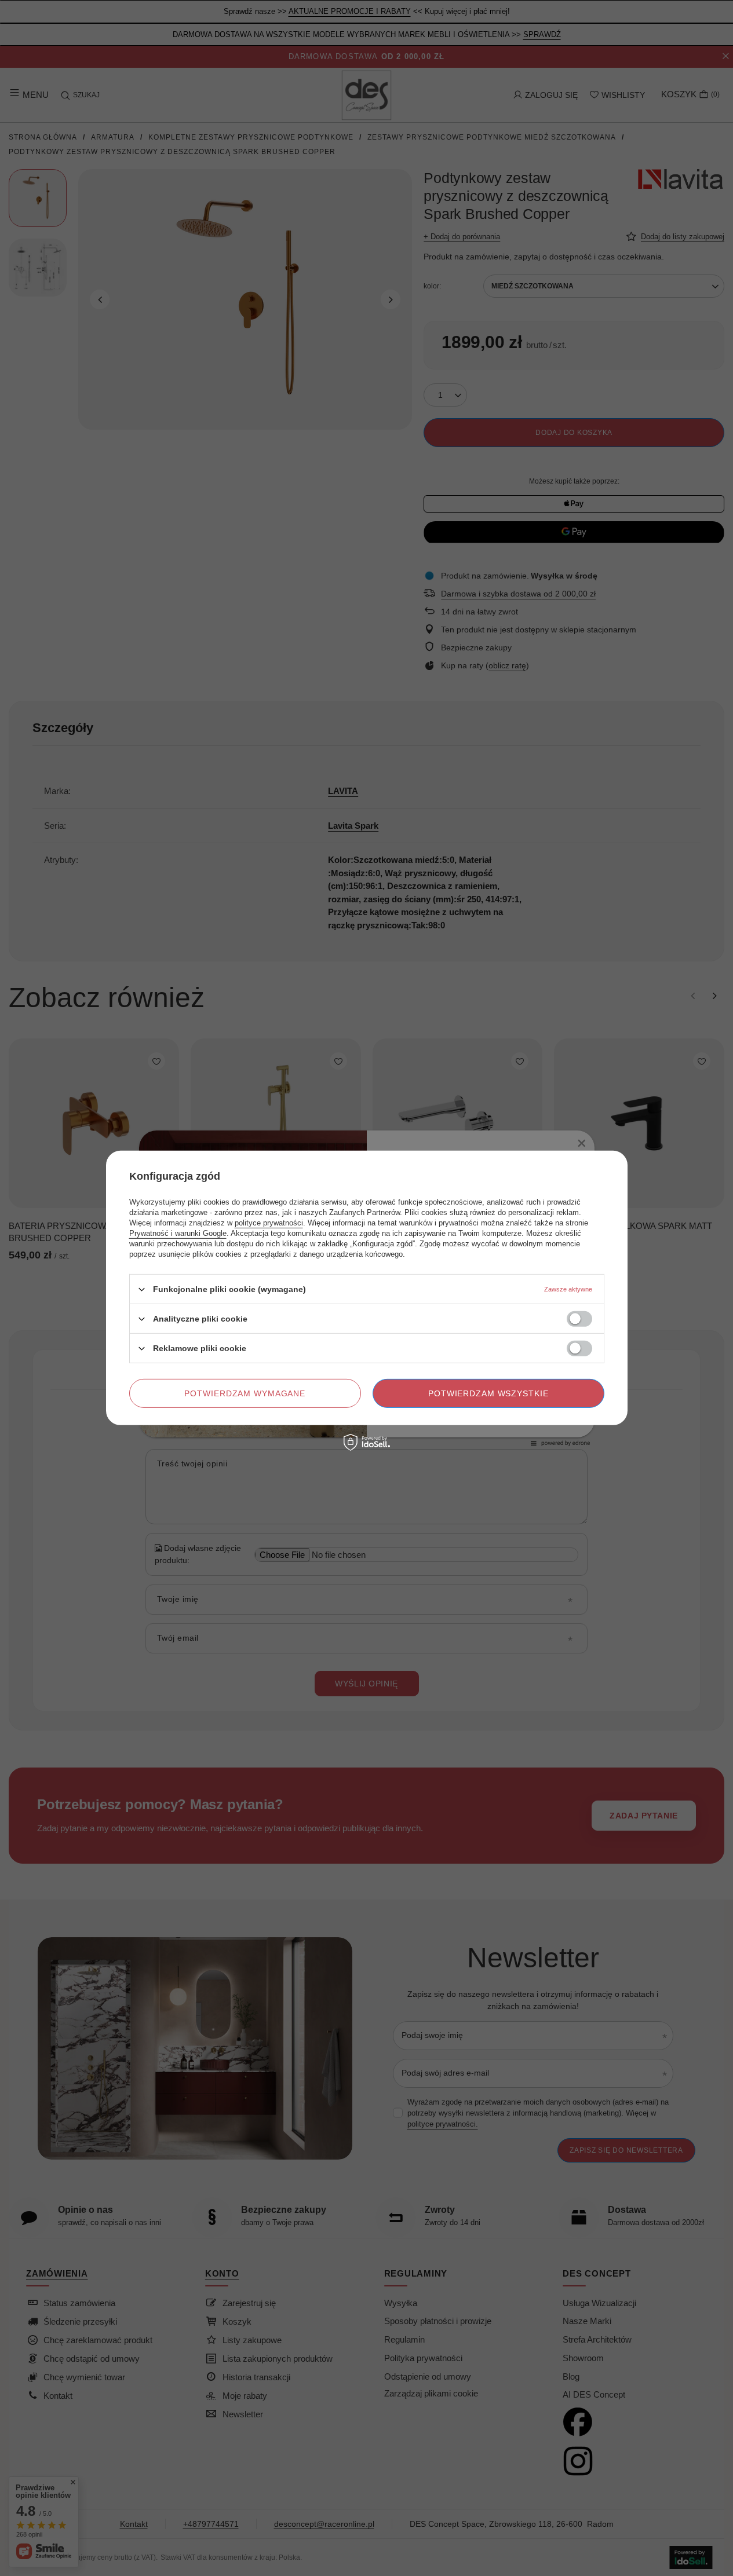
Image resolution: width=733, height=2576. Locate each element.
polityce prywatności (269, 1223)
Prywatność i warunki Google (178, 1233)
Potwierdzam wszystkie (488, 1393)
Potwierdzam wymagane (245, 1393)
